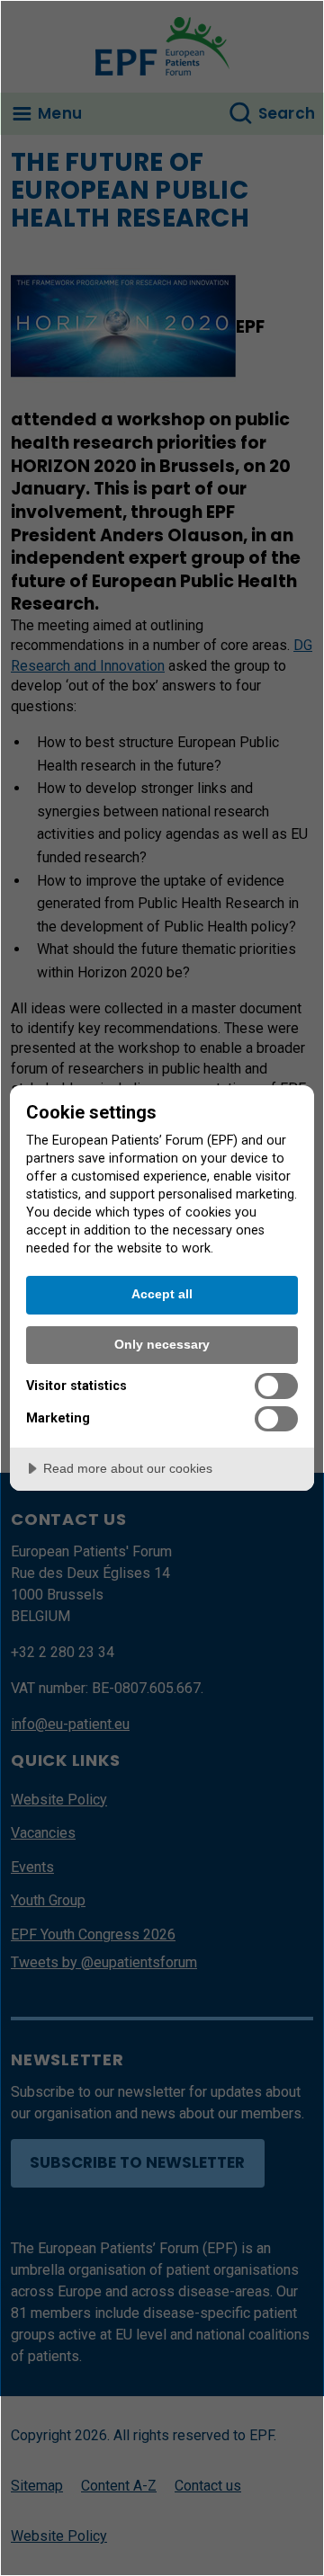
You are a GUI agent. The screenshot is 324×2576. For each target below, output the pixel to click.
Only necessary (162, 1344)
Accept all (162, 1294)
